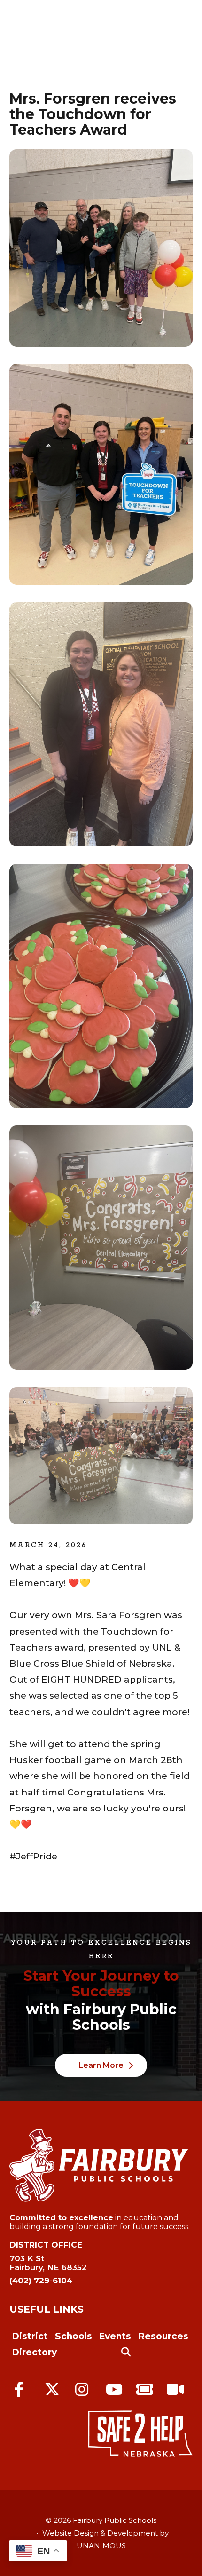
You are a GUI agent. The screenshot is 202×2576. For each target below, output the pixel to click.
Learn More (101, 2065)
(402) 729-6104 (41, 2281)
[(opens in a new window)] (23, 2389)
